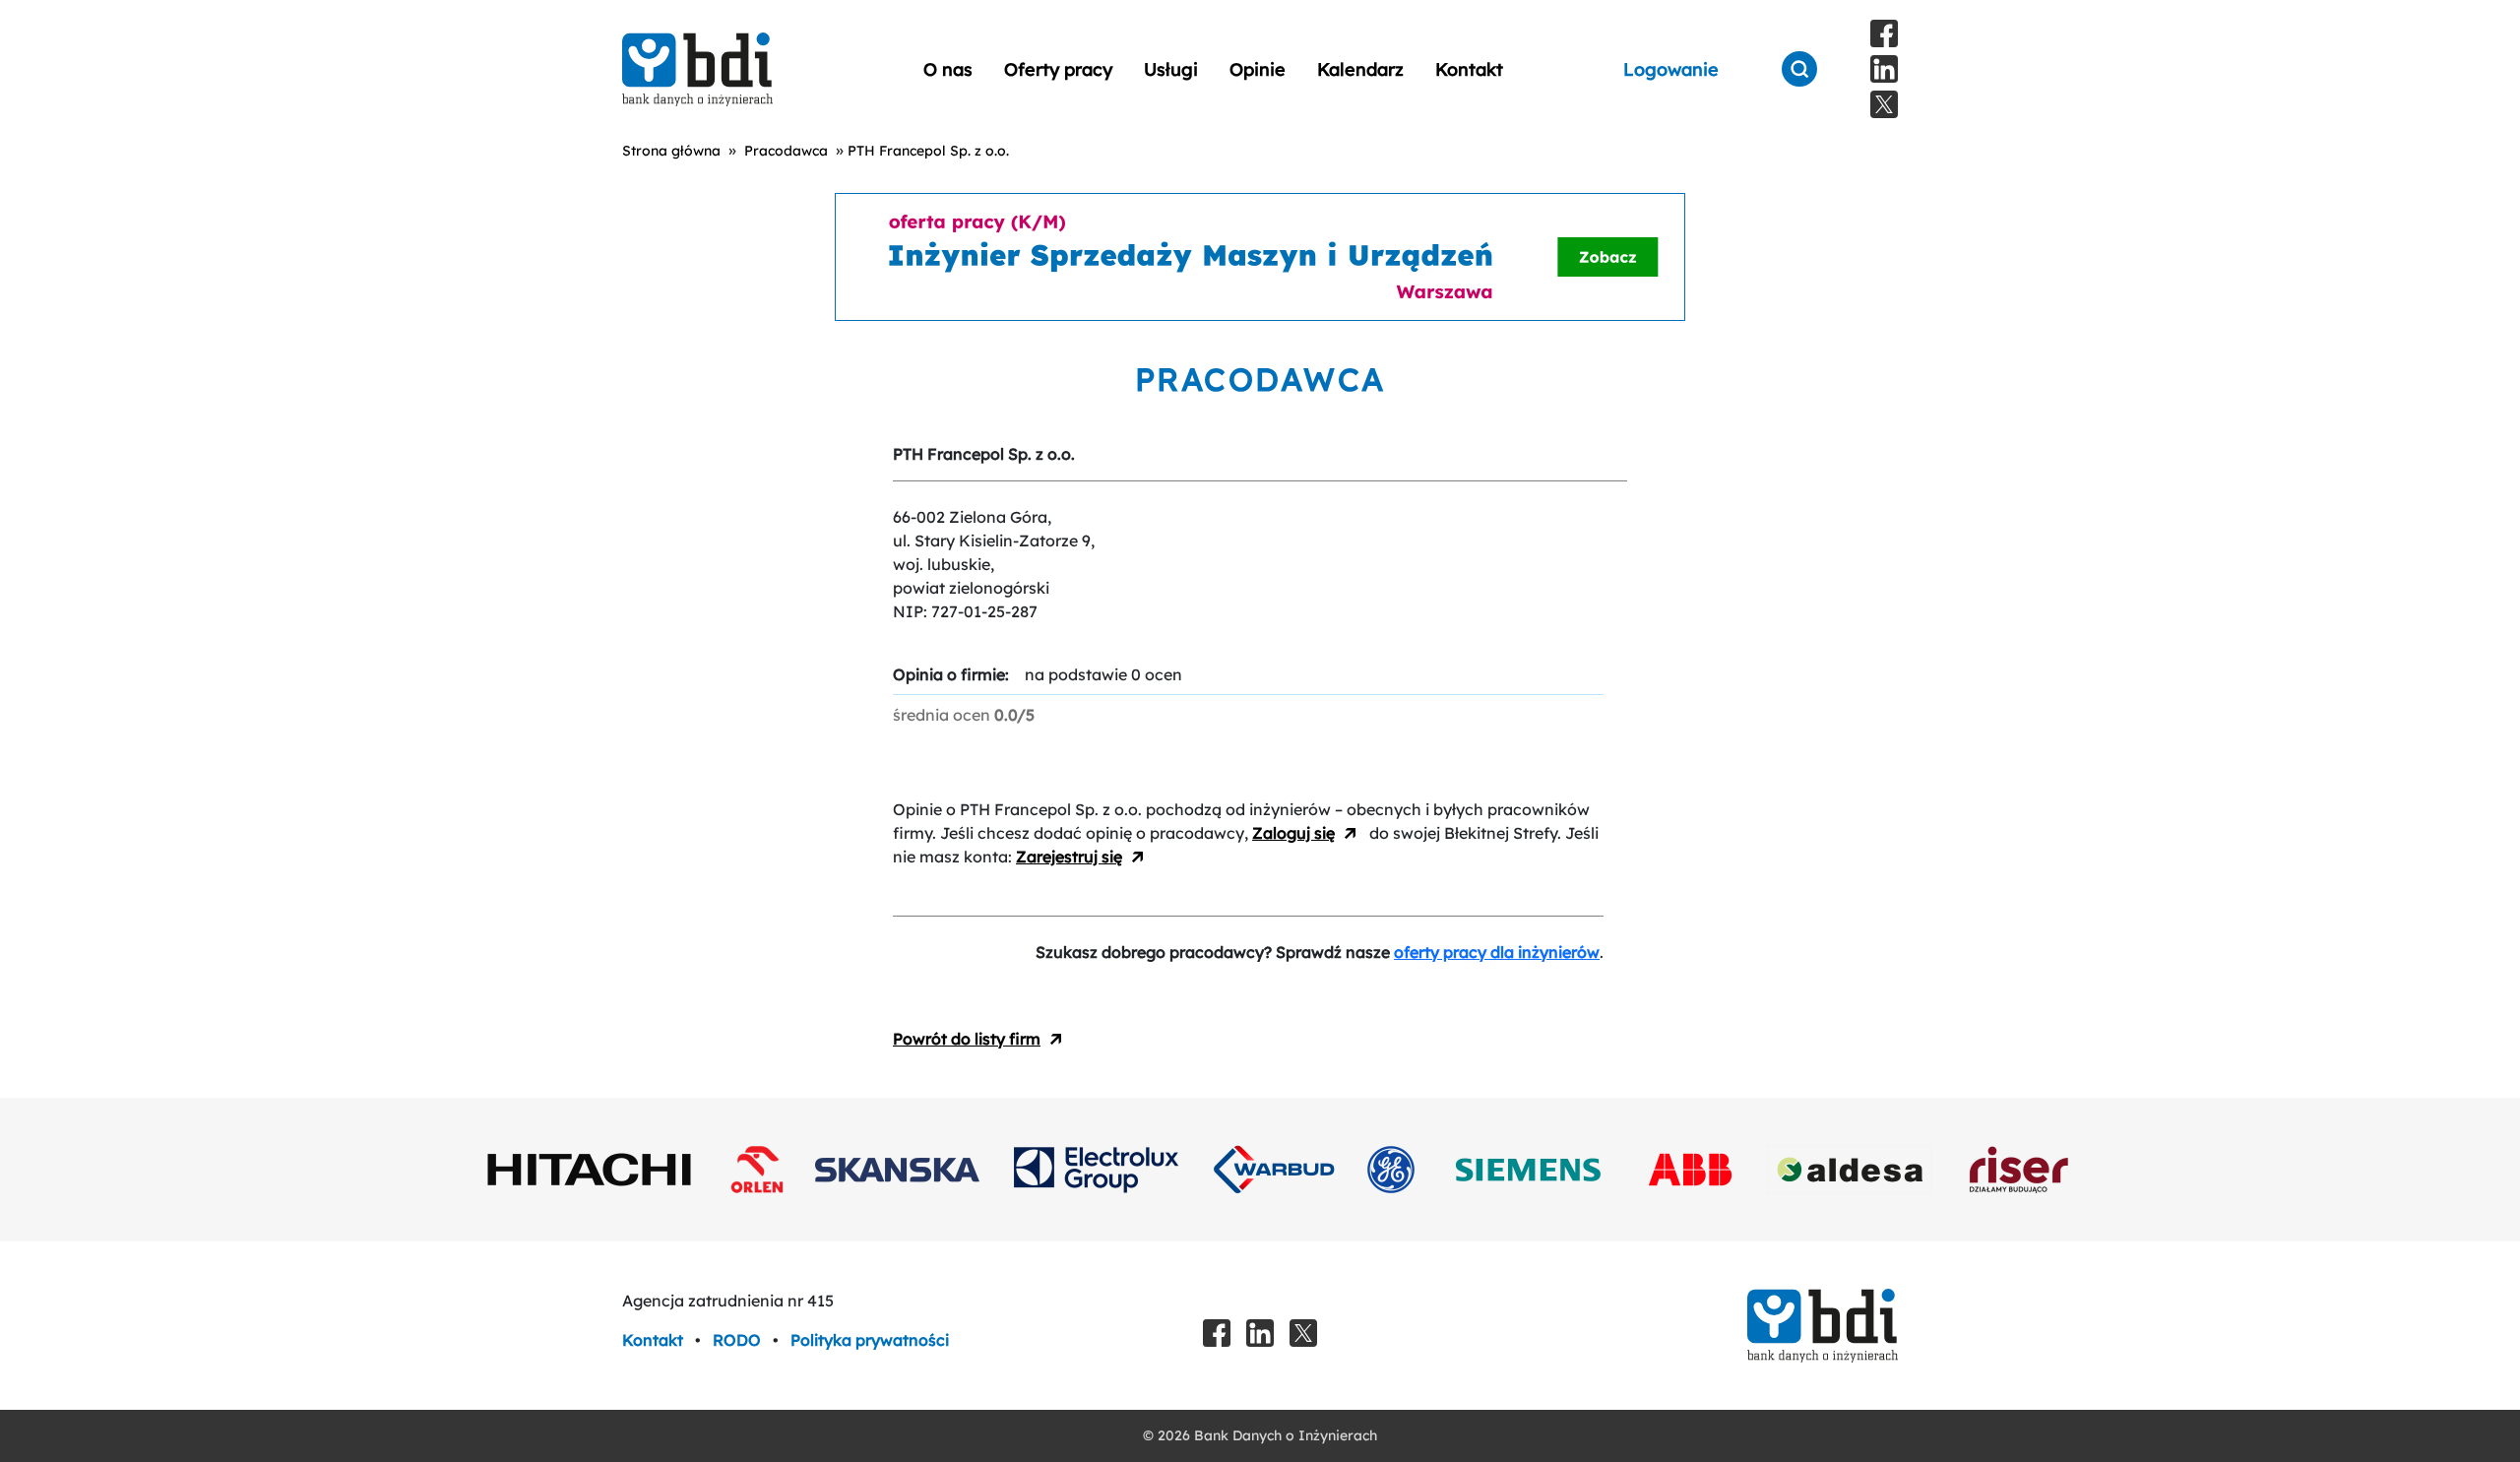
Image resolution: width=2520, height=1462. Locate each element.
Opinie (1258, 69)
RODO (739, 1340)
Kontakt (1469, 69)
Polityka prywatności (870, 1340)
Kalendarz (1360, 69)
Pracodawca (786, 151)
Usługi (1171, 69)
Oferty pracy (1058, 69)
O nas (948, 69)
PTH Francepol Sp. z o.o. (928, 151)
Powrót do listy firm (967, 1039)
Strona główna (671, 151)
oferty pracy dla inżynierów (1497, 952)
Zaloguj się (1293, 833)
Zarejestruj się (1069, 857)
